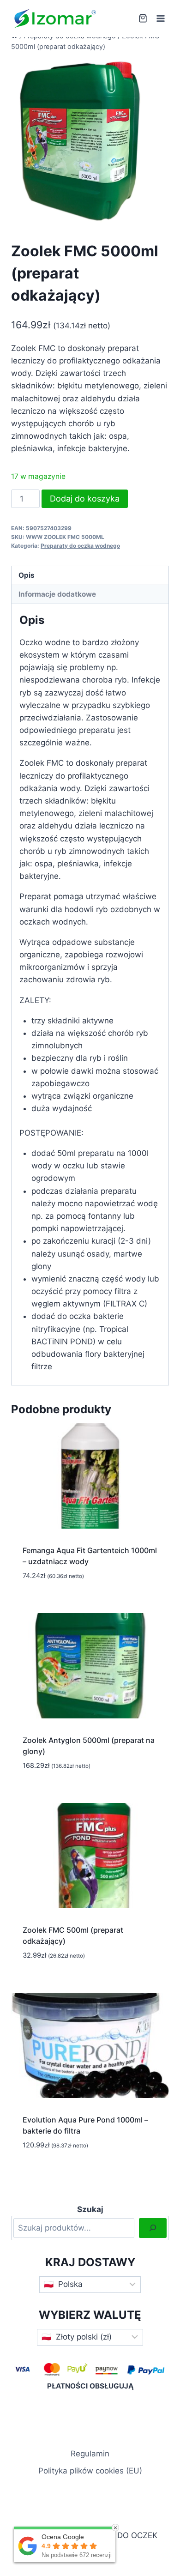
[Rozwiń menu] (160, 18)
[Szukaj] (153, 2228)
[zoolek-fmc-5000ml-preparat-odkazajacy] (80, 141)
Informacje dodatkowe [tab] (57, 594)
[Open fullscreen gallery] (140, 215)
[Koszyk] (143, 18)
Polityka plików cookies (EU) (90, 2471)
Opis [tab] (27, 575)
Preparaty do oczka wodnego (80, 546)
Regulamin (90, 2454)
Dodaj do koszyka (85, 499)
